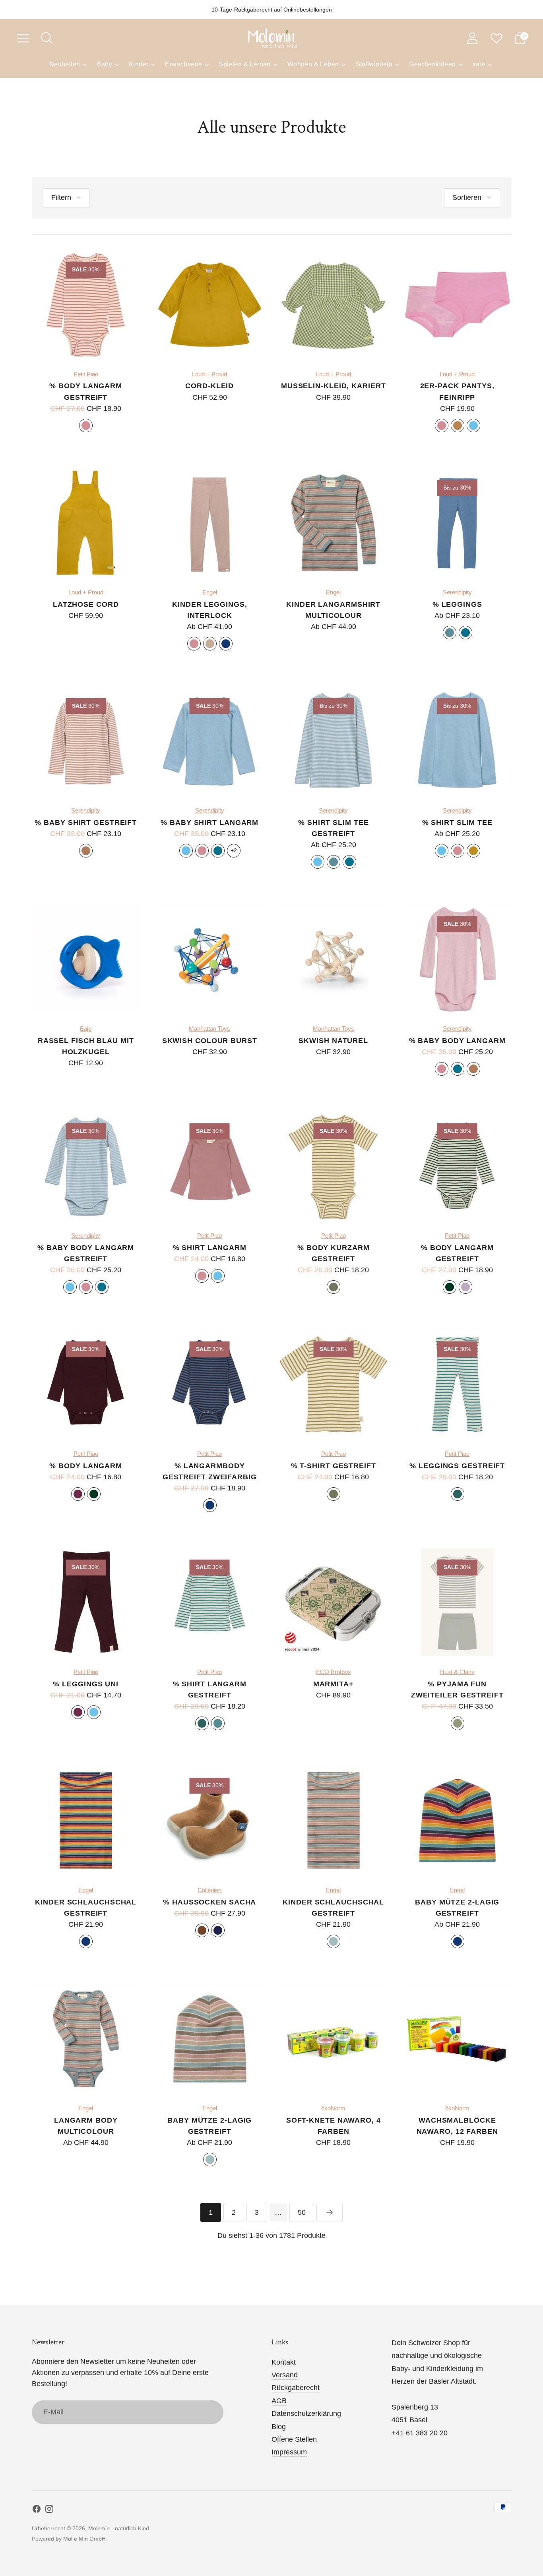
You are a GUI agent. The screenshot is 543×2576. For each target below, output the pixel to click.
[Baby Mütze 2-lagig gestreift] (458, 1821)
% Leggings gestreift (457, 1466)
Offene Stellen (294, 2439)
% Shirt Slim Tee (457, 823)
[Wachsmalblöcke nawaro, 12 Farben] (458, 2039)
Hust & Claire (457, 1672)
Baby (104, 64)
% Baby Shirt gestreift (86, 823)
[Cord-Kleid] (210, 305)
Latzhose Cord (86, 604)
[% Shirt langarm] (210, 1166)
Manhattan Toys (209, 1029)
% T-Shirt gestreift (334, 1466)
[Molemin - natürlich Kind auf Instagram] (49, 2510)
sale (479, 64)
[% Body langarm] (86, 1384)
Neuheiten (65, 64)
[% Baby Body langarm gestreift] (86, 1166)
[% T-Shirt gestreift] (334, 1384)
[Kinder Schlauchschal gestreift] (86, 1821)
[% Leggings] (458, 523)
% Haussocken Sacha (209, 1902)
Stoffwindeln (374, 64)
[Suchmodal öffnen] (47, 38)
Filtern (61, 197)
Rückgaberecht (296, 2388)
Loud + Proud (209, 374)
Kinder (139, 64)
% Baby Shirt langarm (209, 823)
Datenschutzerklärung (306, 2413)
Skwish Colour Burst (210, 1041)
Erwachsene (183, 64)
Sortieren (467, 197)
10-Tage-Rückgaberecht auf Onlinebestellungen (272, 10)
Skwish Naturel (333, 1041)
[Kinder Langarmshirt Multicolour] (334, 523)
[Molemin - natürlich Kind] (271, 38)
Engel (210, 592)
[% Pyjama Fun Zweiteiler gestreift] (458, 1603)
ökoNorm (333, 2108)
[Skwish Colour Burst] (210, 959)
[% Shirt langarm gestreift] (210, 1603)
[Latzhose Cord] (86, 523)
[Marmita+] (334, 1603)
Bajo (86, 1029)
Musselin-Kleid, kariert (334, 386)
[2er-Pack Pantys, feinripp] (458, 305)
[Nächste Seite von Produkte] (330, 2212)
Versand (285, 2375)
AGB (279, 2401)
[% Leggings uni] (86, 1603)
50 (302, 2212)
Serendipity (457, 592)
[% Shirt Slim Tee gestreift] (334, 741)
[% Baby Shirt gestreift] (86, 741)
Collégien (209, 1890)
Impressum (289, 2452)
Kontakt (284, 2362)
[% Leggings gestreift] (458, 1384)
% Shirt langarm (210, 1248)
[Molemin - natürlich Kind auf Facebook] (37, 2510)
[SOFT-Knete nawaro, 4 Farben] (334, 2039)
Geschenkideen (432, 64)
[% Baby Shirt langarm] (210, 741)
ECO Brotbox (334, 1672)
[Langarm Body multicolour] (86, 2039)
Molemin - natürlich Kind (119, 2528)
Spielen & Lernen (244, 64)
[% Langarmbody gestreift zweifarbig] (210, 1384)
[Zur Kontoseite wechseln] (472, 38)
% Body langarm (86, 1466)
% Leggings (457, 604)
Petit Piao (86, 374)
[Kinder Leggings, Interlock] (210, 523)
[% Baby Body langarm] (458, 959)
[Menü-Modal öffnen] (23, 38)
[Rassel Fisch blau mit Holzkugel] (86, 959)
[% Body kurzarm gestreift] (334, 1166)
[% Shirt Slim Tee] (458, 741)
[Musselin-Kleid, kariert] (334, 305)
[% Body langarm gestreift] (86, 305)
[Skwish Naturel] (334, 959)
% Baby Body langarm (457, 1041)
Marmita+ (334, 1684)
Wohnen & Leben (313, 64)
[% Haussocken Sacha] (210, 1821)
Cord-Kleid (209, 386)
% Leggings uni (86, 1684)
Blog (279, 2427)
